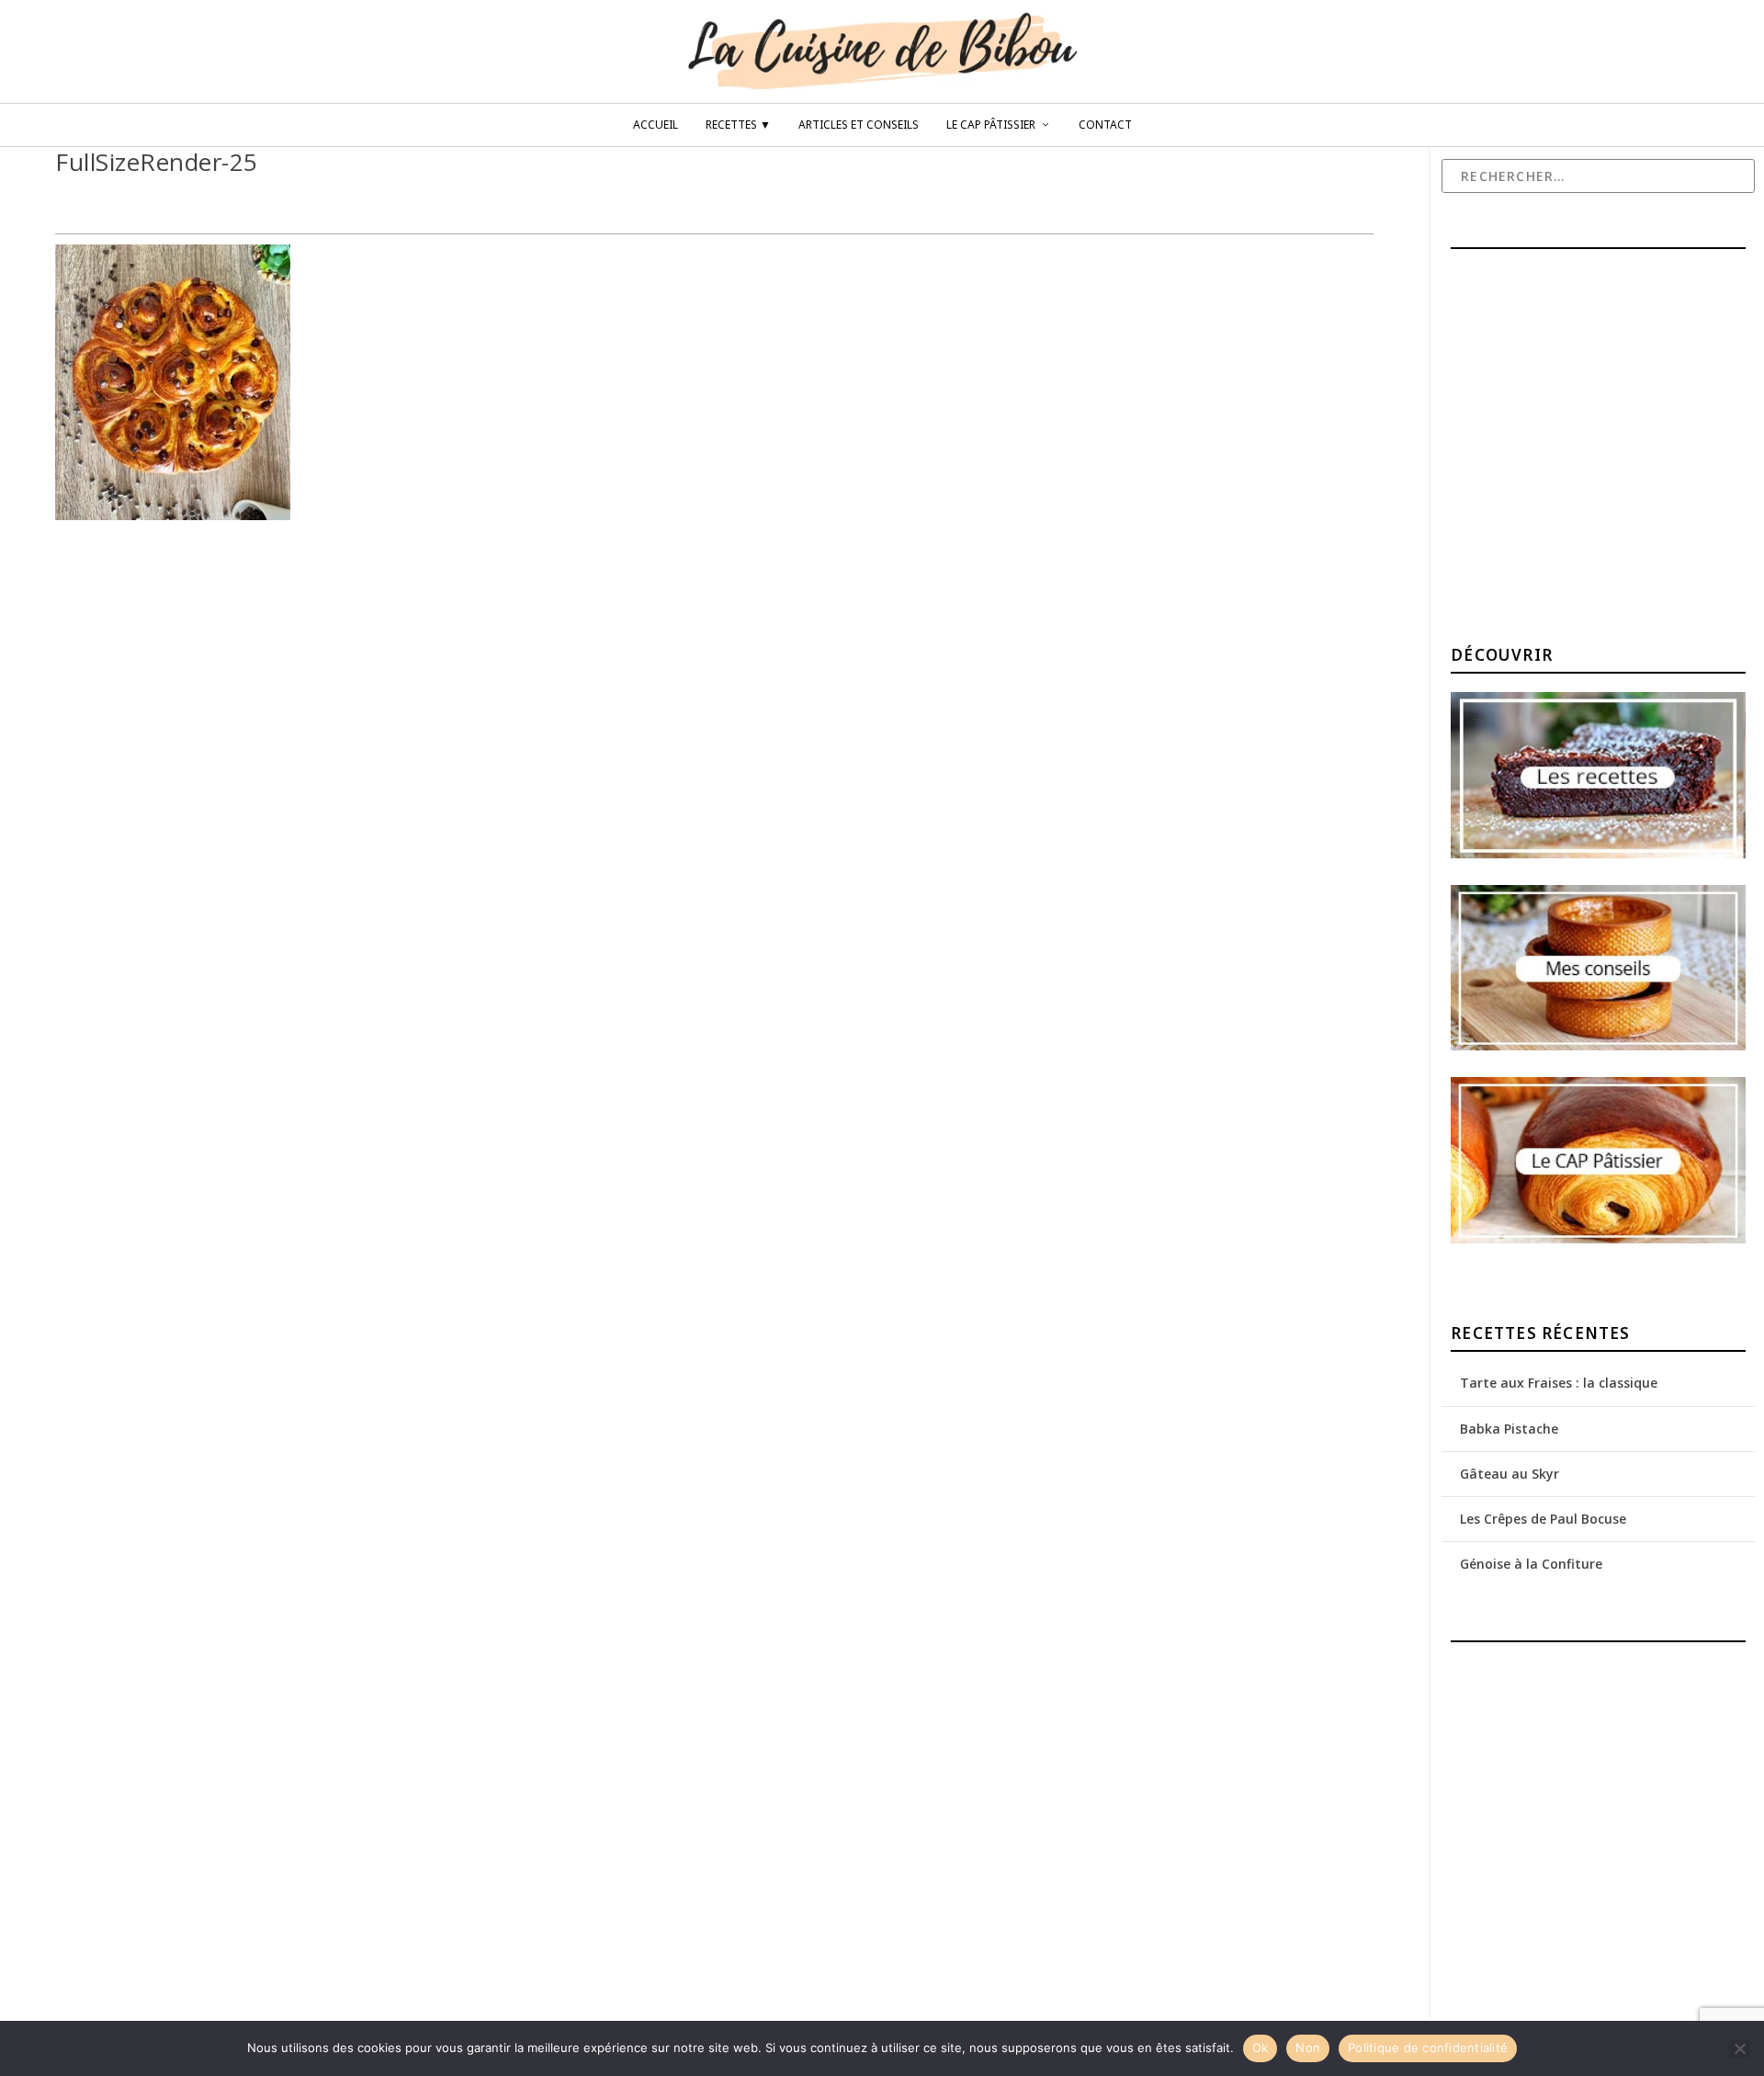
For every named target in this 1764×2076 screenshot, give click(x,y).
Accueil (656, 125)
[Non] (1739, 2048)
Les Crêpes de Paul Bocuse (1543, 1519)
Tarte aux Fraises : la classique (1559, 1383)
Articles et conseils (859, 125)
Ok (1261, 2048)
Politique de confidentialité (1428, 2048)
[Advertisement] (1589, 449)
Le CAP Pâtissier (991, 125)
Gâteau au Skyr (1510, 1474)
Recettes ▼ (738, 125)
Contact (1105, 125)
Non (1308, 2048)
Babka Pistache (1509, 1429)
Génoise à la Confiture (1531, 1564)
